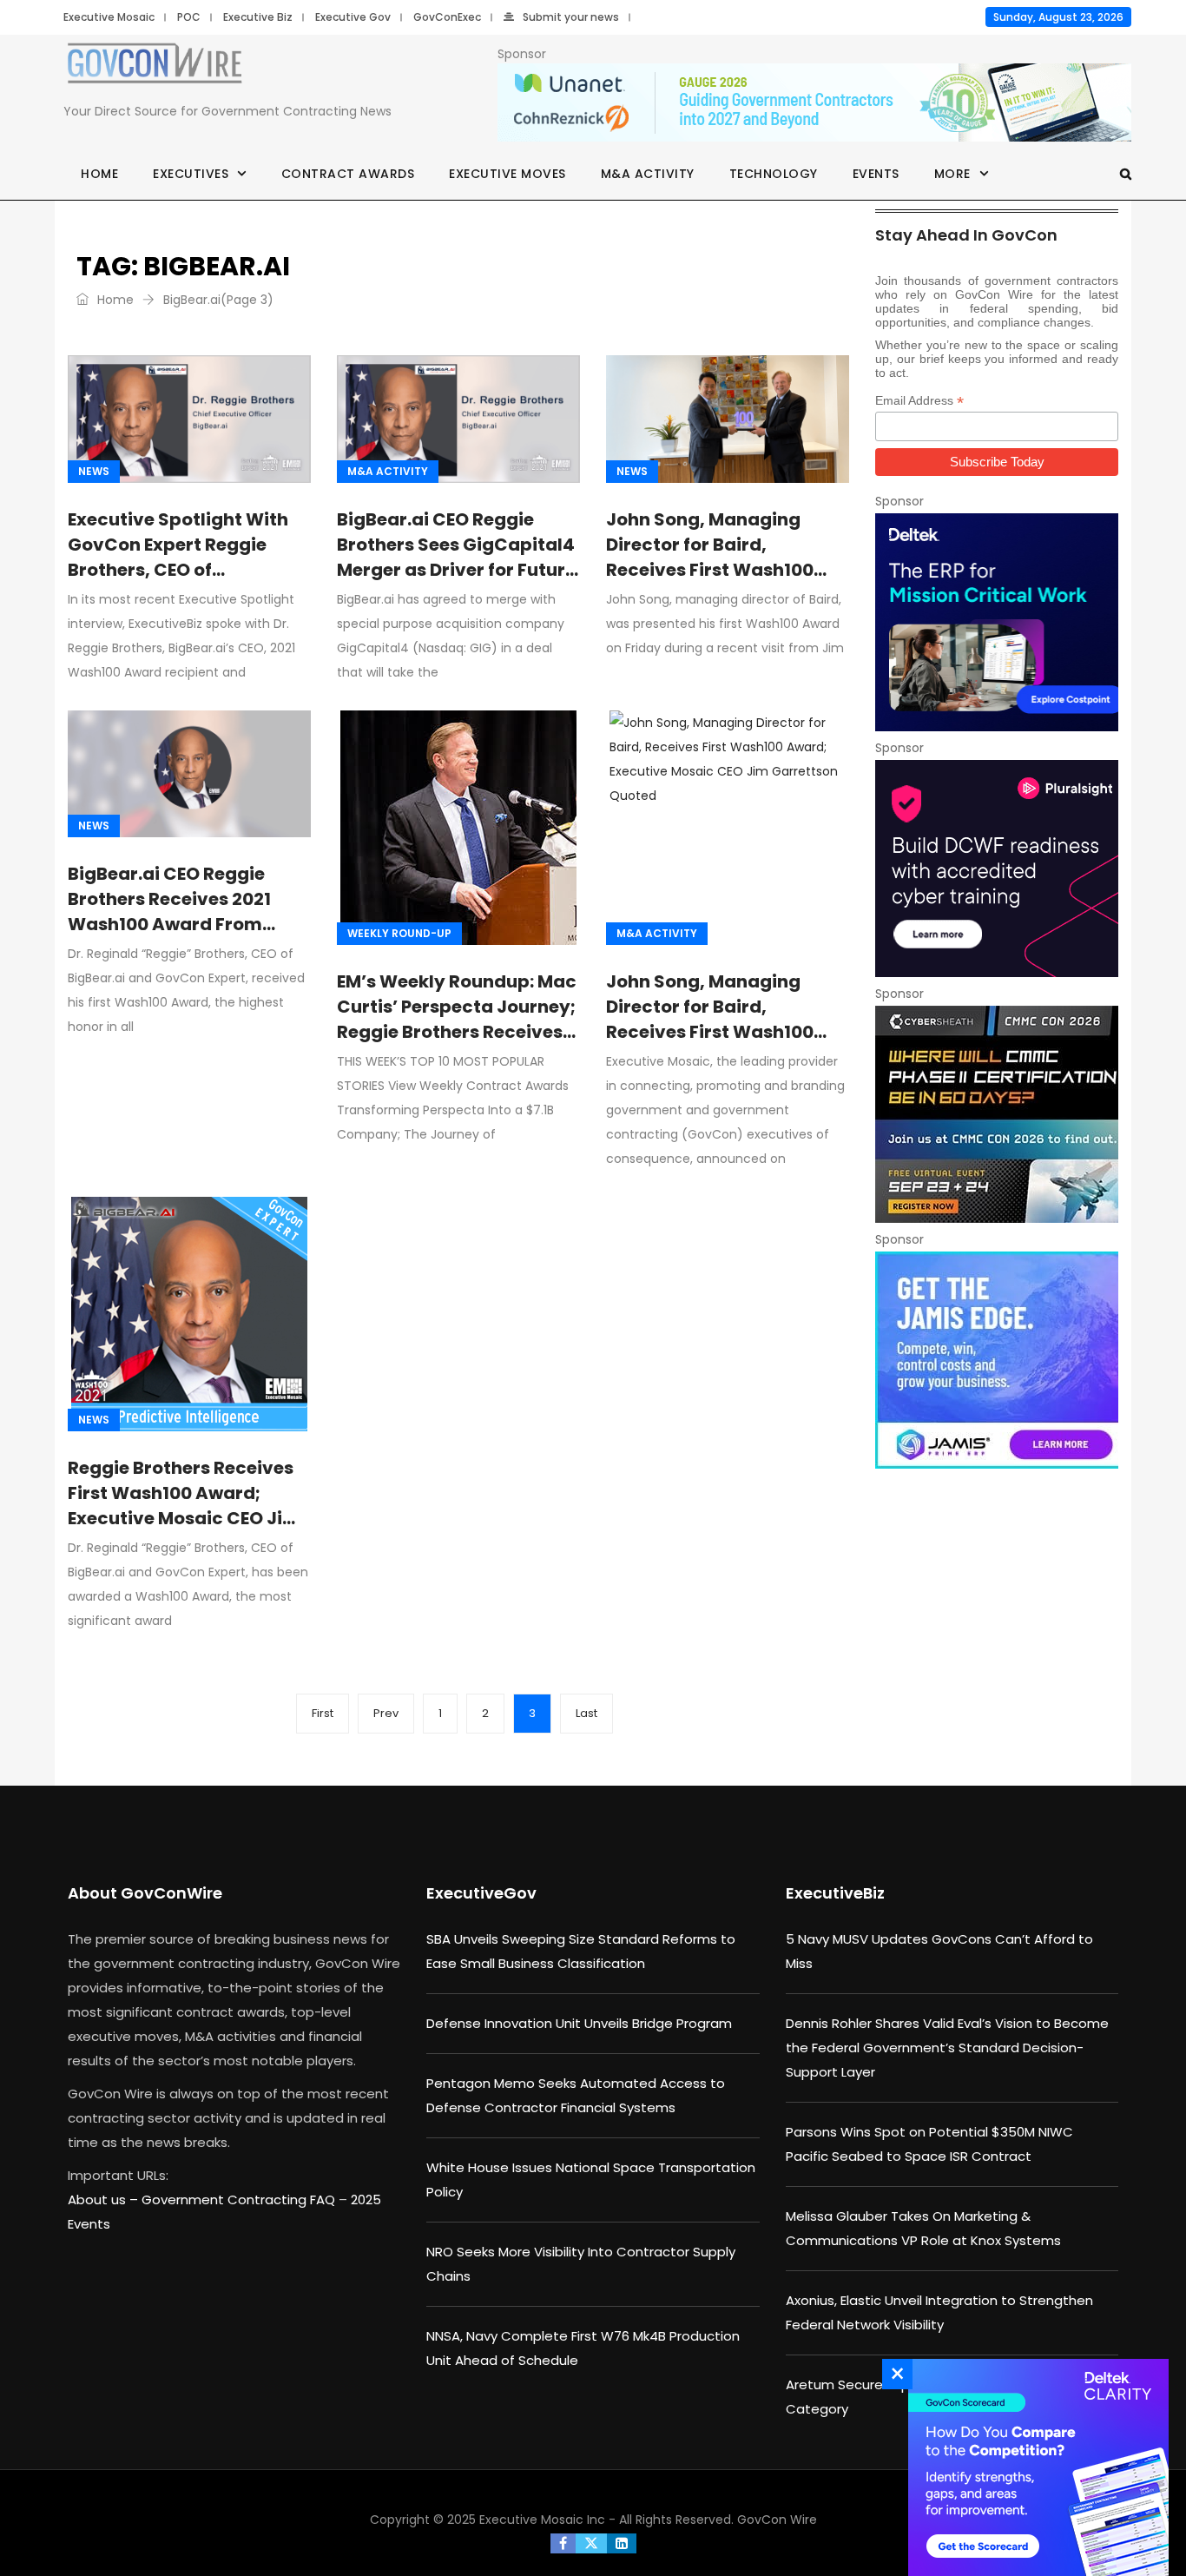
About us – (105, 2200)
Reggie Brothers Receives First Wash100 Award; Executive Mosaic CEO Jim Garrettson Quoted (184, 1506)
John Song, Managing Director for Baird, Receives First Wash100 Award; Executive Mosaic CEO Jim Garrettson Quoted (718, 1044)
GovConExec (447, 17)
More (952, 174)
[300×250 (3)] (997, 869)
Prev (386, 1713)
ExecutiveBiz (835, 1893)
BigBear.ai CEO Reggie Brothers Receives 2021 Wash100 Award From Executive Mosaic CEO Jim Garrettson (184, 924)
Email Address (919, 401)
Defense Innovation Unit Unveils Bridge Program (579, 2023)
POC (189, 17)
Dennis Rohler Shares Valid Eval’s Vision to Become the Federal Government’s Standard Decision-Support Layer (947, 2048)
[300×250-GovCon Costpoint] (997, 622)
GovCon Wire (777, 2520)
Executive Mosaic (109, 17)
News (94, 471)
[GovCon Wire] (155, 66)
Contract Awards (348, 174)
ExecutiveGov (481, 1893)
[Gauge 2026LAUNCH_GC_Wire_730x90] (814, 103)
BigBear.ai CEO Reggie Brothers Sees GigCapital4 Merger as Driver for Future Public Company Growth (456, 557)
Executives (191, 174)
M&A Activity (648, 174)
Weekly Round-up (399, 933)
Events (876, 174)
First (323, 1713)
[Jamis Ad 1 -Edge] (997, 1360)
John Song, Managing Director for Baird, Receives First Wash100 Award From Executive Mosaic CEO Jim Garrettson (710, 582)
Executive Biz (258, 17)
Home (99, 174)
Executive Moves (507, 174)
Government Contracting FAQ (240, 2200)
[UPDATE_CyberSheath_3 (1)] (997, 1114)
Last (586, 1713)
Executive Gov (353, 17)
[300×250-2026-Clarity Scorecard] (1034, 2467)
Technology (774, 174)
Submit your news (571, 17)
